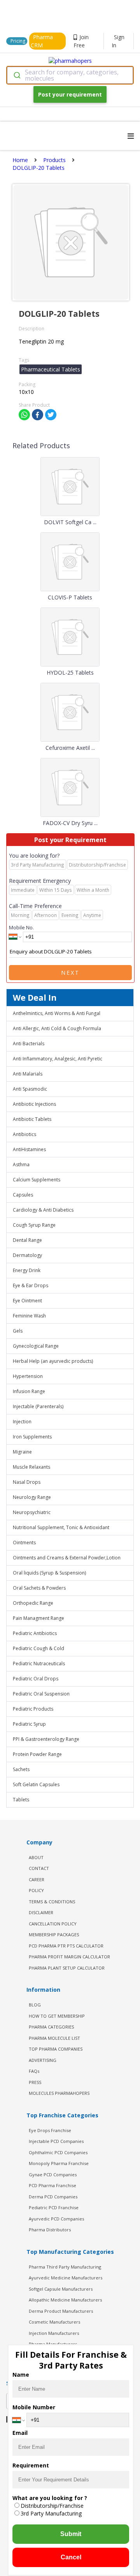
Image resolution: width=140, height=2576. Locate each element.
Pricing (18, 41)
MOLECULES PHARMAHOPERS (59, 2093)
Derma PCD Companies (53, 2197)
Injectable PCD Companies (56, 2141)
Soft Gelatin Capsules (36, 1784)
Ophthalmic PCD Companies (58, 2152)
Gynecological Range (36, 1346)
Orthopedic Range (33, 1603)
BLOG (35, 2005)
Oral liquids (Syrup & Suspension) (49, 1573)
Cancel (71, 2557)
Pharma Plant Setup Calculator (67, 1968)
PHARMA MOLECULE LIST (54, 2038)
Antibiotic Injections (34, 1104)
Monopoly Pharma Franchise (59, 2163)
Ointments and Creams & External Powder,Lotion (67, 1558)
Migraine (22, 1452)
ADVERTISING (43, 2060)
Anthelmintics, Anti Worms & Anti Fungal (57, 1013)
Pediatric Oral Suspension (41, 1694)
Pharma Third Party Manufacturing (65, 2267)
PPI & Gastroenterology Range (46, 1739)
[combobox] (70, 75)
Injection (22, 1422)
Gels (18, 1331)
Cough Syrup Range (34, 1225)
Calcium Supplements (37, 1180)
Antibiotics (24, 1134)
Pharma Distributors (50, 2230)
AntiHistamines (29, 1149)
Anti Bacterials (29, 1044)
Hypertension (28, 1376)
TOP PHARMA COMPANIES (56, 2049)
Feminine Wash (29, 1316)
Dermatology (27, 1255)
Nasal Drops (27, 1482)
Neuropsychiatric (32, 1512)
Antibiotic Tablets (32, 1119)
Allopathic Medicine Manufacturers (65, 2300)
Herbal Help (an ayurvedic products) (53, 1361)
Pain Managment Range (38, 1618)
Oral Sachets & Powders (39, 1588)
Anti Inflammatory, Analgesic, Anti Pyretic (58, 1059)
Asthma (21, 1165)
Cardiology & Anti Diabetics (43, 1210)
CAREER (37, 1879)
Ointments (24, 1543)
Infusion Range (29, 1391)
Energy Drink (27, 1270)
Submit (71, 2534)
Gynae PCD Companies (53, 2175)
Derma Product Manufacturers (61, 2311)
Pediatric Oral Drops (36, 1679)
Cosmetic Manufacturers (54, 2322)
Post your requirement (70, 94)
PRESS (35, 2082)
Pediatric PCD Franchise (54, 2207)
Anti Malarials (28, 1074)
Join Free (81, 41)
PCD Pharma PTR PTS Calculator (66, 1946)
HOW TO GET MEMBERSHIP (57, 2016)
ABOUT (36, 1857)
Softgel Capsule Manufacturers (61, 2289)
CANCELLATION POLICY (53, 1924)
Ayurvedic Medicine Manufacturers (66, 2278)
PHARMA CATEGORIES (51, 2027)
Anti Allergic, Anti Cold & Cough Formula (57, 1028)
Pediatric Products (33, 1709)
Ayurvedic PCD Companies (56, 2219)
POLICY (36, 1890)
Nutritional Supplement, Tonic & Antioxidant (61, 1527)
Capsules (23, 1195)
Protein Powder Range (37, 1754)
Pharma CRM (42, 41)
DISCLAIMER (41, 1912)
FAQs (34, 2071)
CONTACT (39, 1868)
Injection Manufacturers (54, 2333)
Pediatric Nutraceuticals (39, 1664)
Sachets (21, 1769)
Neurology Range (32, 1497)
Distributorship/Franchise (52, 2506)
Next (70, 973)
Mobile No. (21, 927)
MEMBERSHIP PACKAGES (54, 1935)
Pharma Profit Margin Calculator (69, 1957)
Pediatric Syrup (29, 1724)
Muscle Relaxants (31, 1467)
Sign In (118, 41)
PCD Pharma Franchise (52, 2185)
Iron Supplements (32, 1437)
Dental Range (27, 1240)
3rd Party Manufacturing (51, 2513)
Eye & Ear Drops (31, 1285)
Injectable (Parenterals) (38, 1406)
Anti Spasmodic (30, 1089)
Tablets (21, 1800)
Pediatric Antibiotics (35, 1633)
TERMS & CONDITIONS (52, 1902)
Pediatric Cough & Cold (38, 1648)
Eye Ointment (27, 1301)
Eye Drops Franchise (50, 2130)
